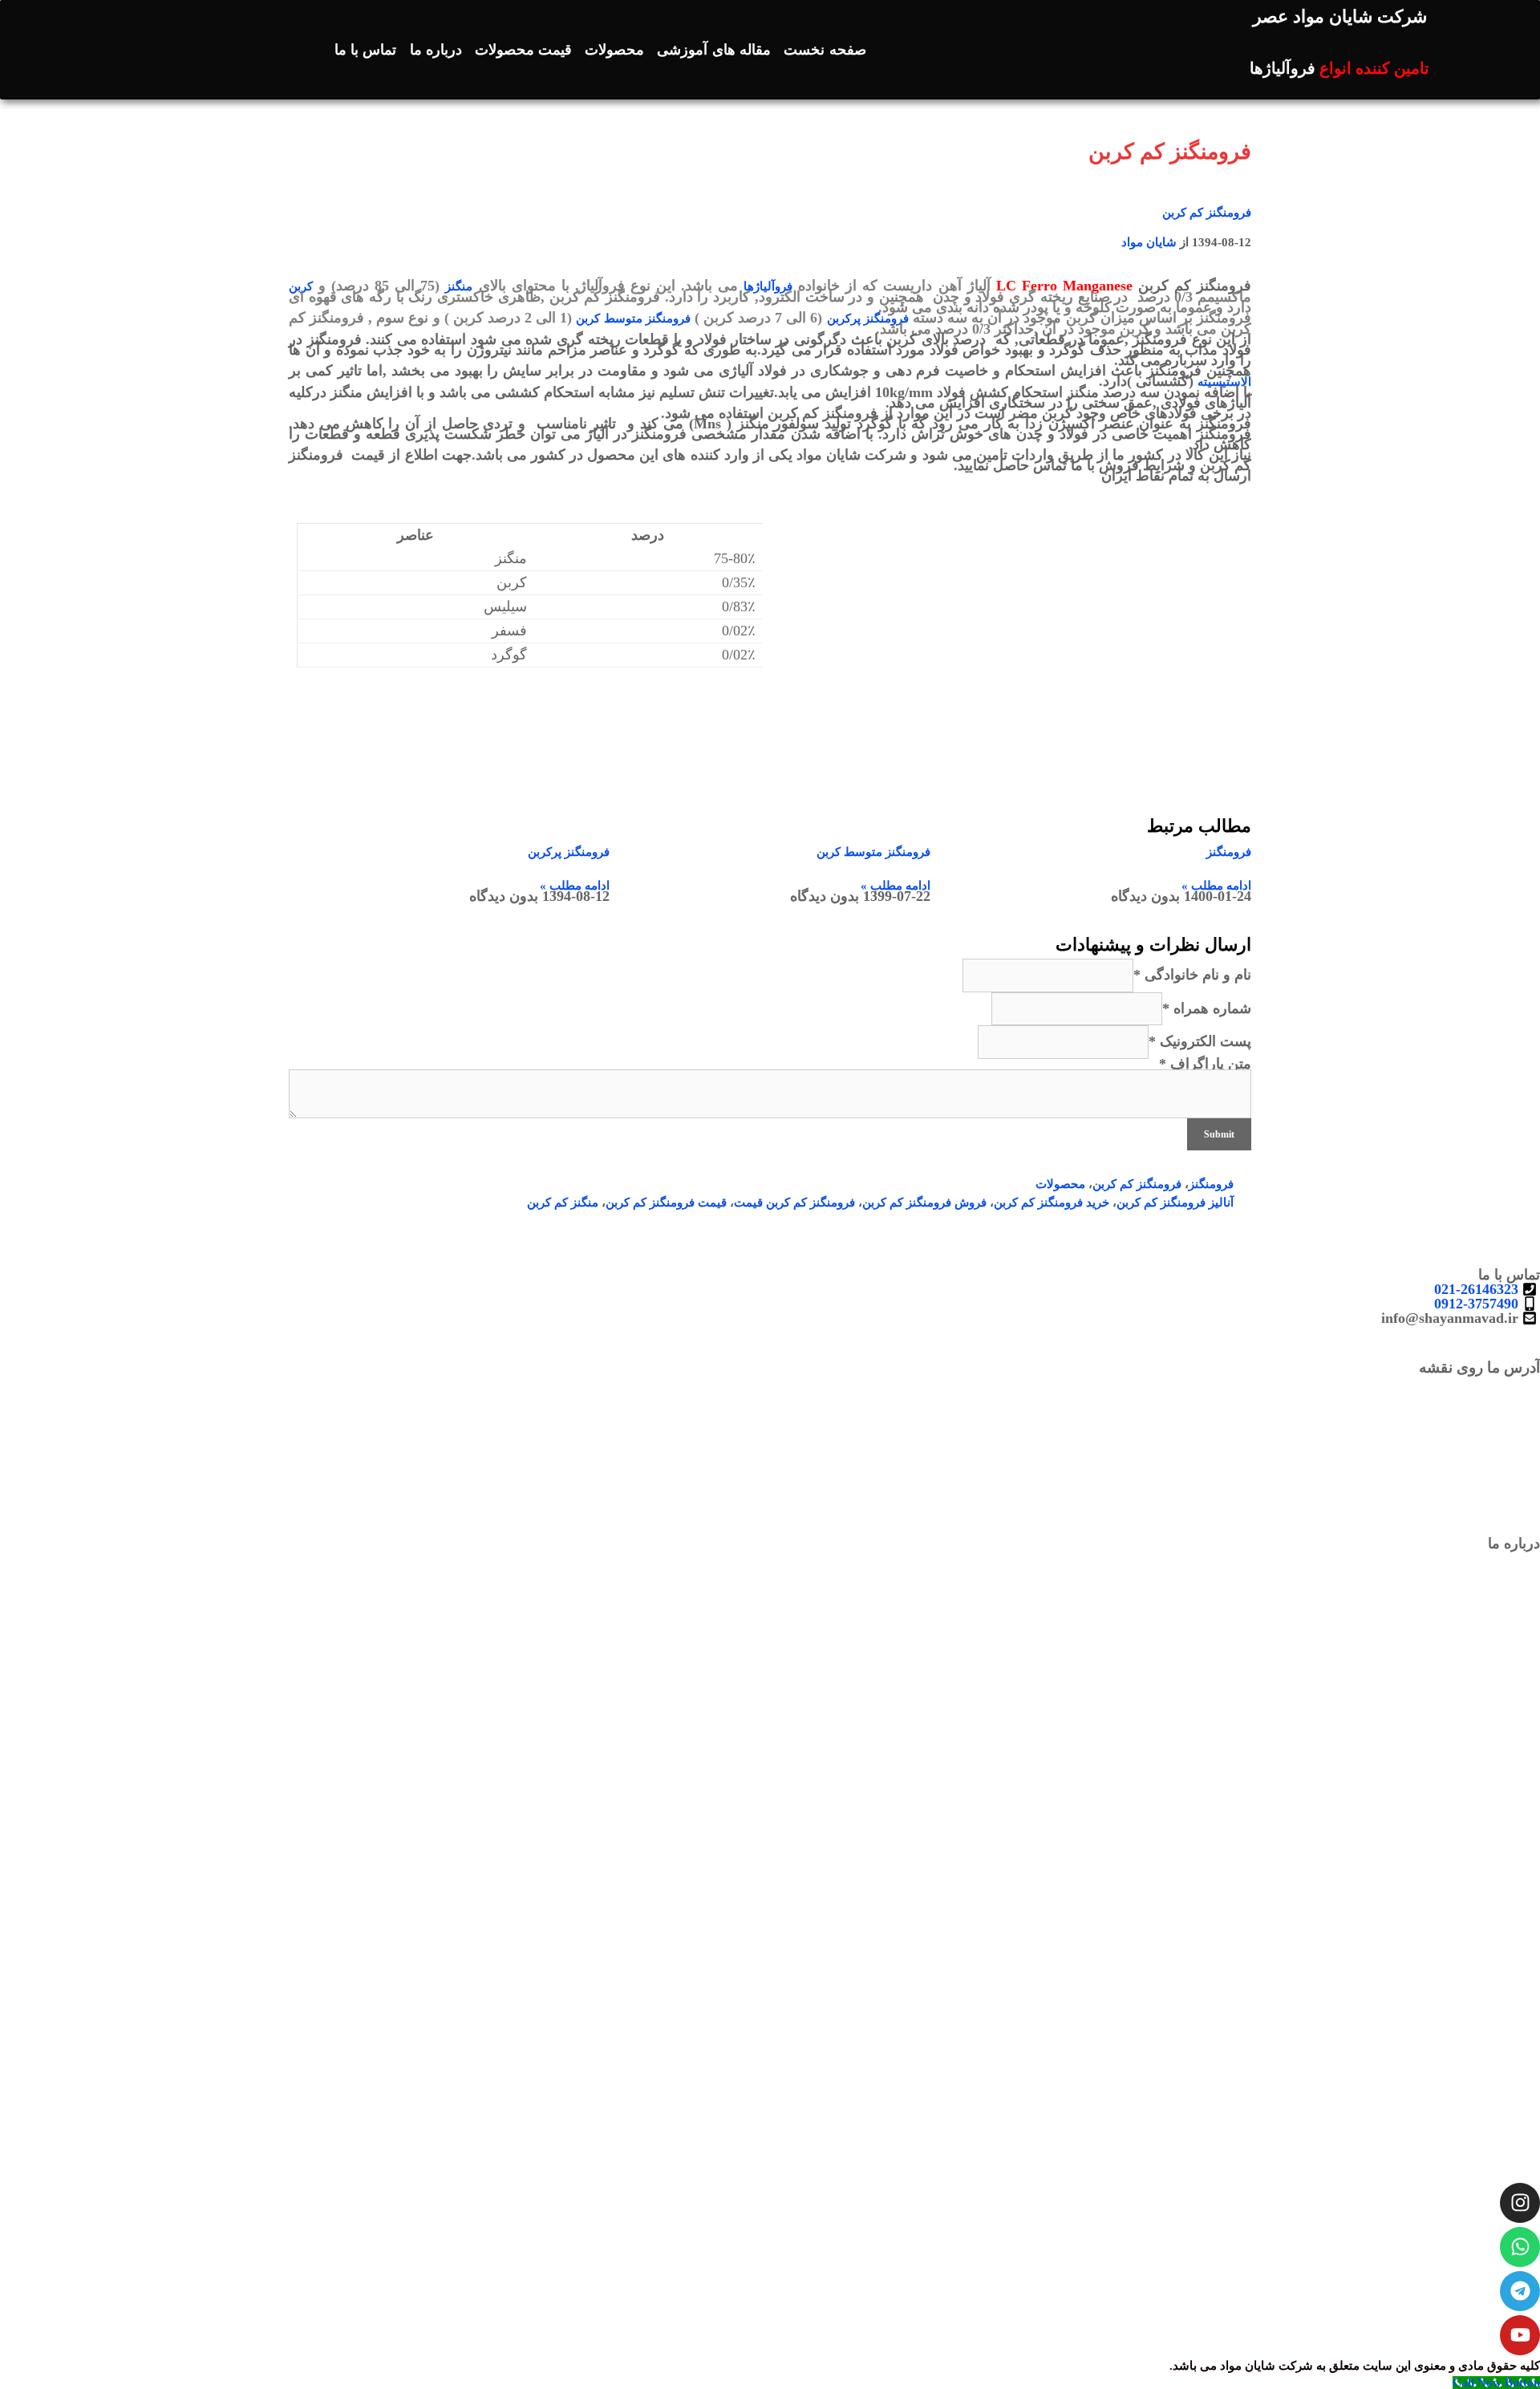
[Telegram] (1520, 2291)
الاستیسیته (1224, 382)
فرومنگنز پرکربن (868, 318)
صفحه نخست (825, 50)
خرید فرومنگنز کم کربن (1052, 1203)
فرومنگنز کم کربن (1207, 213)
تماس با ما (366, 50)
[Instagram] (1520, 2203)
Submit (1219, 1134)
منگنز (459, 286)
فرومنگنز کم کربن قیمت (794, 1203)
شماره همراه (1207, 1008)
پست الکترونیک (1200, 1041)
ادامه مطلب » (1216, 886)
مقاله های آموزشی (714, 50)
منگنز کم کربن (563, 1203)
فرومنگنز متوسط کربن (633, 318)
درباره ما (436, 50)
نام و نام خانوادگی (1192, 975)
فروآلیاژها (768, 286)
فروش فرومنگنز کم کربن (924, 1203)
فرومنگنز (1229, 852)
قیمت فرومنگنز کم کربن (666, 1203)
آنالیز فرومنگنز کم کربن (1175, 1203)
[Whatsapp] (1520, 2247)
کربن (301, 286)
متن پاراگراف (1205, 1064)
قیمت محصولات (523, 50)
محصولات (614, 50)
